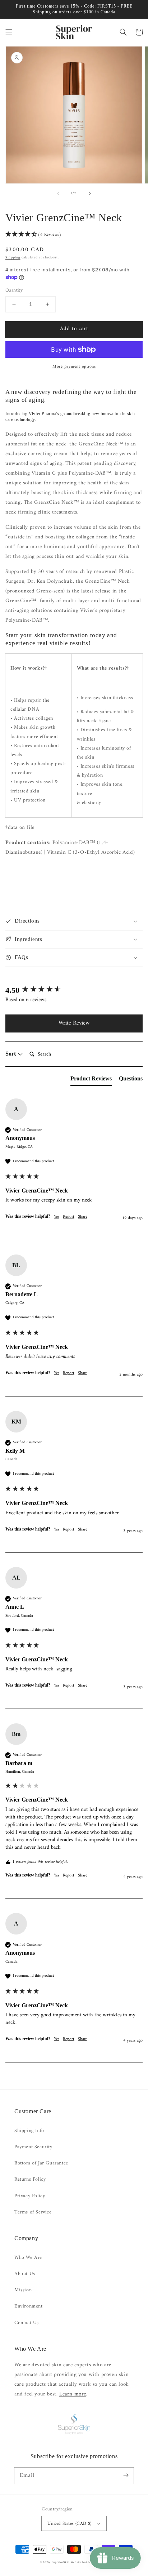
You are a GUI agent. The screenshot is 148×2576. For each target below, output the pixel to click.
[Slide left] (58, 194)
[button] (9, 32)
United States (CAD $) (69, 2524)
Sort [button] (11, 1054)
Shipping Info (29, 2131)
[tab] (91, 1080)
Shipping (13, 257)
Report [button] (69, 1217)
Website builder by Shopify (89, 2562)
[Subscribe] (126, 2475)
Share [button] (83, 1217)
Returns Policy (30, 2179)
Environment (29, 2306)
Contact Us (27, 2323)
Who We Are (28, 2258)
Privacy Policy (30, 2196)
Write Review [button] (74, 1023)
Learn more (73, 2394)
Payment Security (33, 2147)
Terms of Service (33, 2212)
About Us (25, 2274)
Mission (23, 2290)
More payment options (74, 367)
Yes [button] (57, 1217)
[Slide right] (90, 194)
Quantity (14, 290)
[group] (74, 991)
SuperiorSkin (61, 2562)
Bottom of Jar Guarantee (41, 2163)
